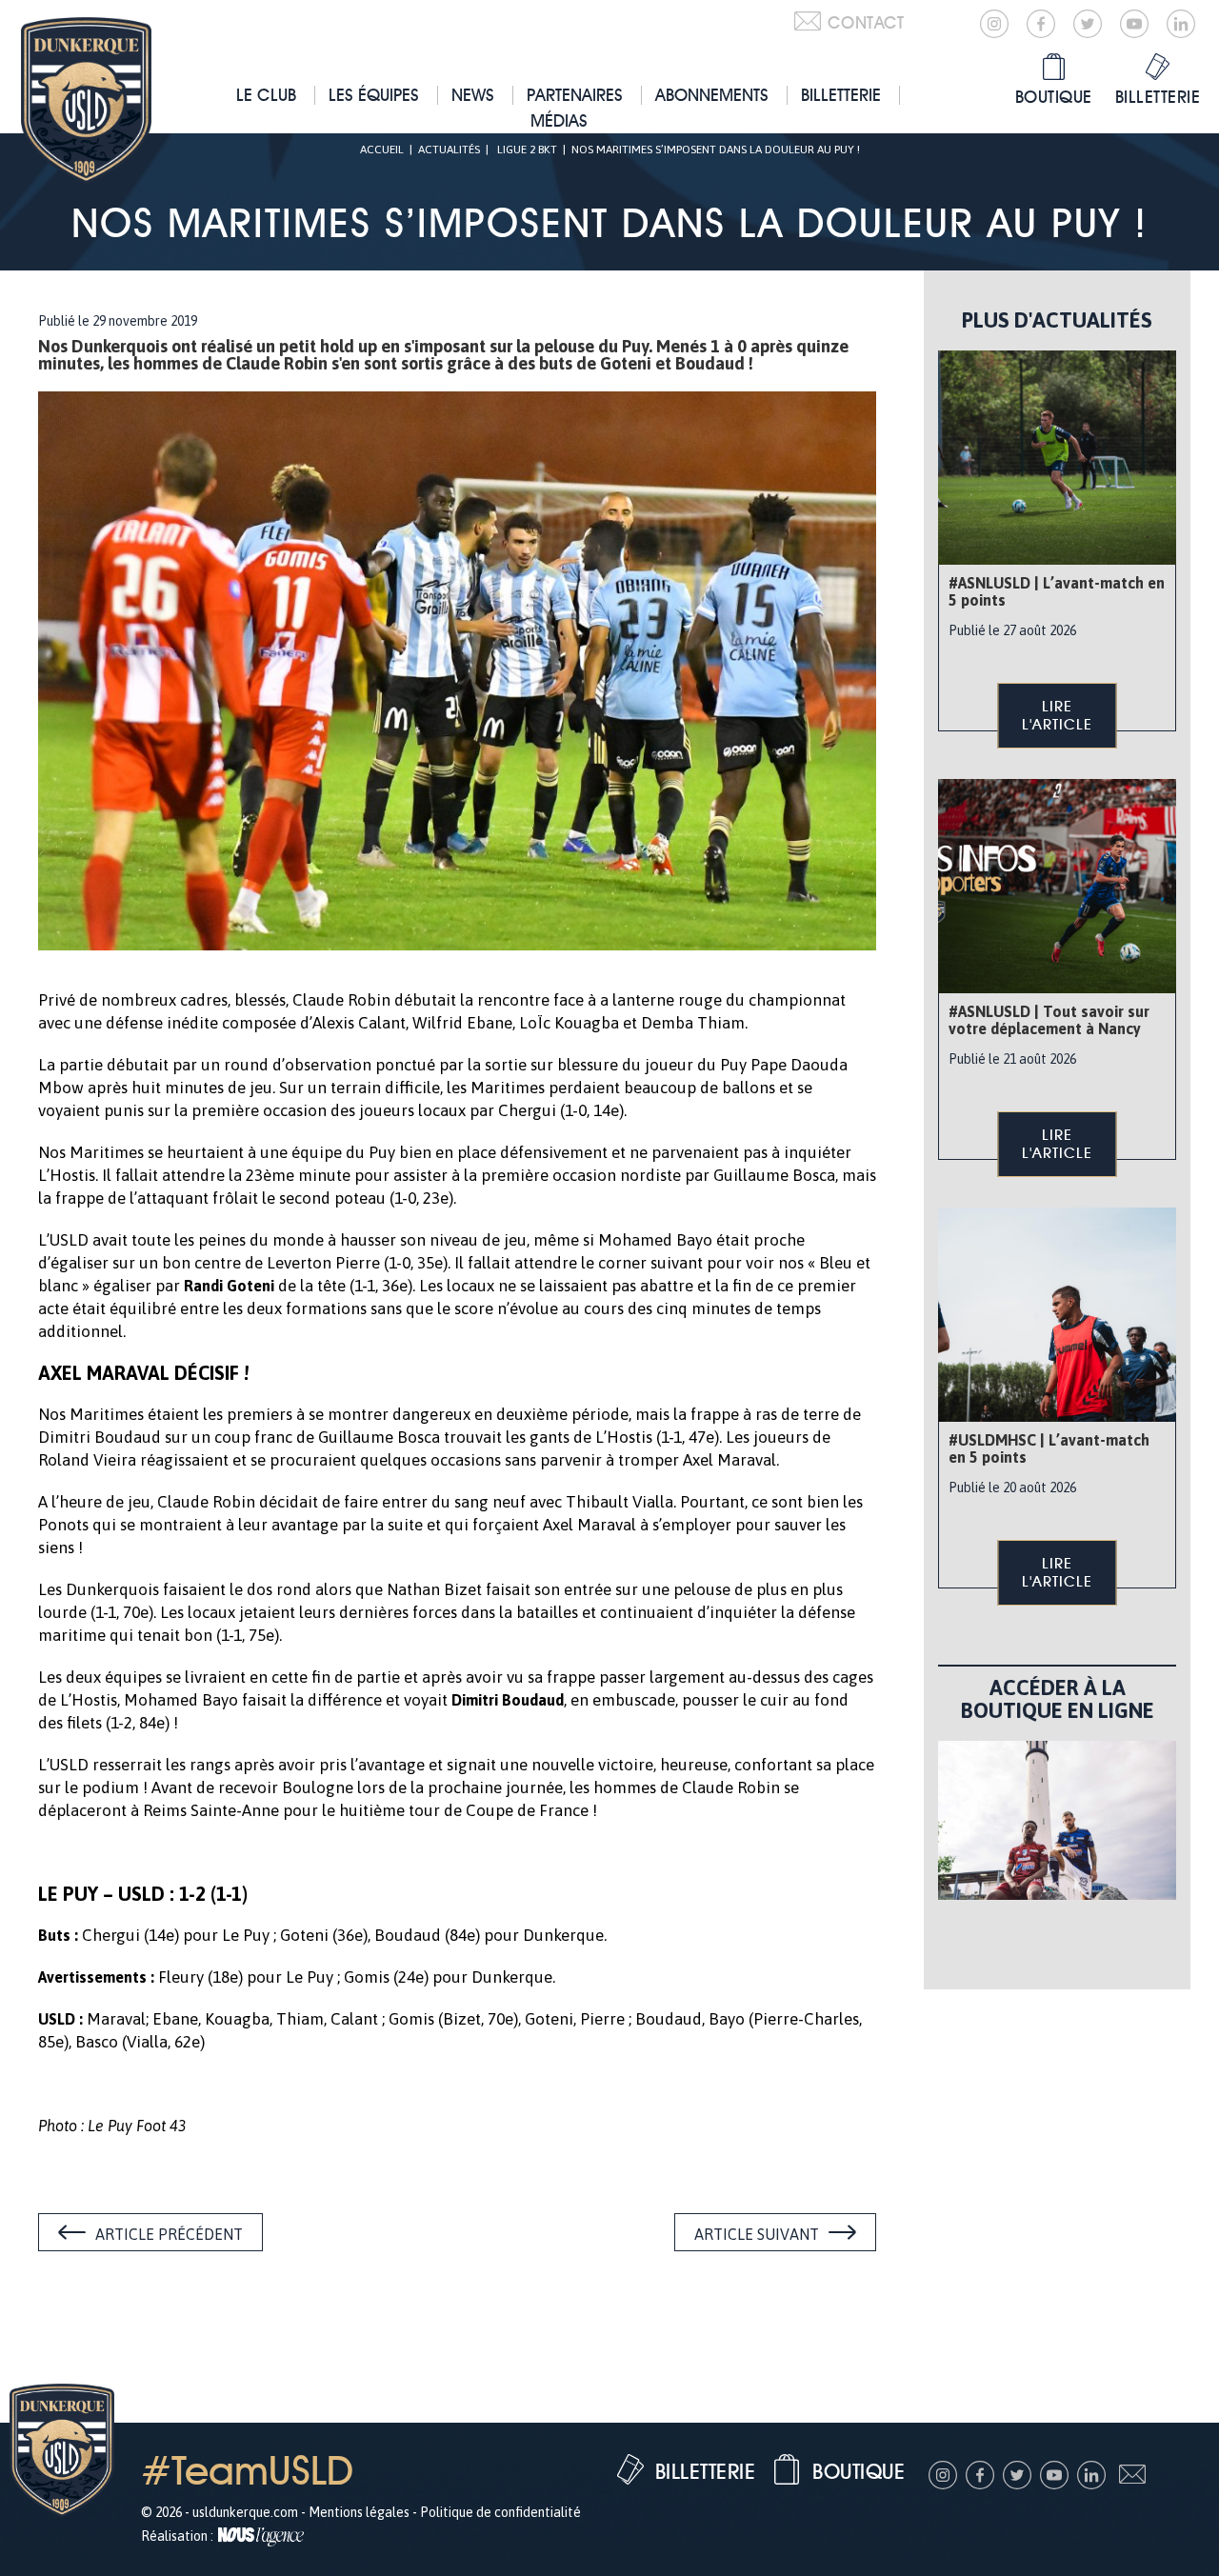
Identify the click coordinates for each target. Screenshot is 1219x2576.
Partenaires (575, 95)
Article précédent (169, 2234)
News (473, 95)
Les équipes (374, 95)
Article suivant (757, 2234)
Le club (266, 95)
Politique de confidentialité (500, 2512)
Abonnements (712, 95)
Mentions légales (359, 2512)
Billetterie (841, 95)
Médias (559, 120)
